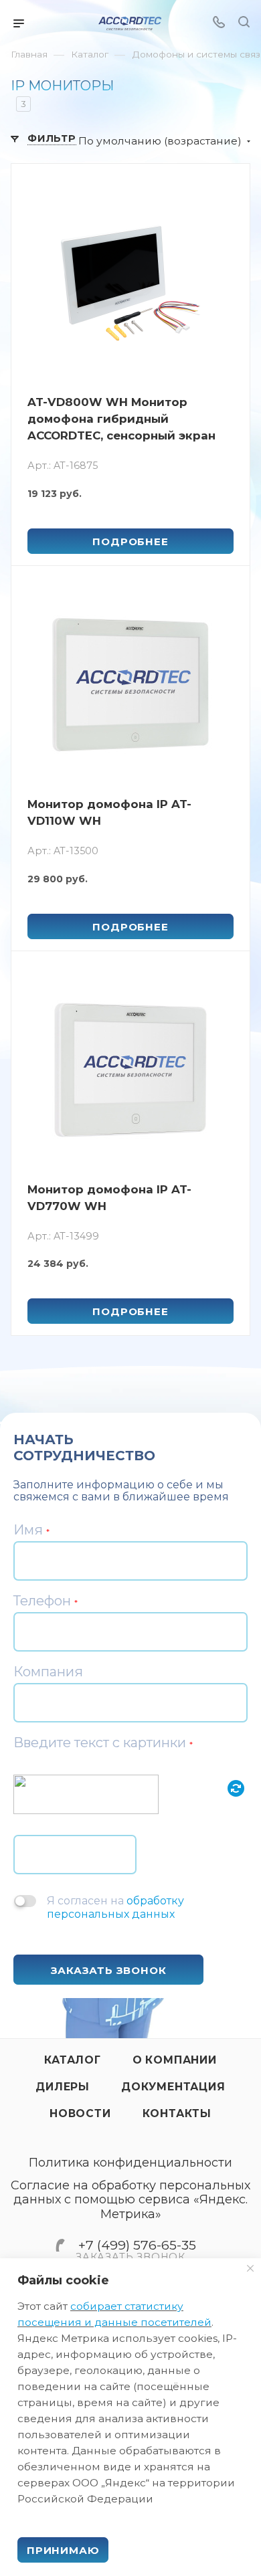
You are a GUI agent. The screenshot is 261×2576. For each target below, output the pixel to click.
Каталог (73, 2060)
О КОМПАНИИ (175, 2060)
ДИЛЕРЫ (63, 2087)
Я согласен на (115, 1907)
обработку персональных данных (115, 1907)
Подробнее (130, 541)
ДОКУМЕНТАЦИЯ (173, 2087)
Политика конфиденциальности (130, 2163)
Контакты (177, 2113)
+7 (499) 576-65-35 (137, 2245)
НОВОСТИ (80, 2113)
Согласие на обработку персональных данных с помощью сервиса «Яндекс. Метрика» (130, 2200)
